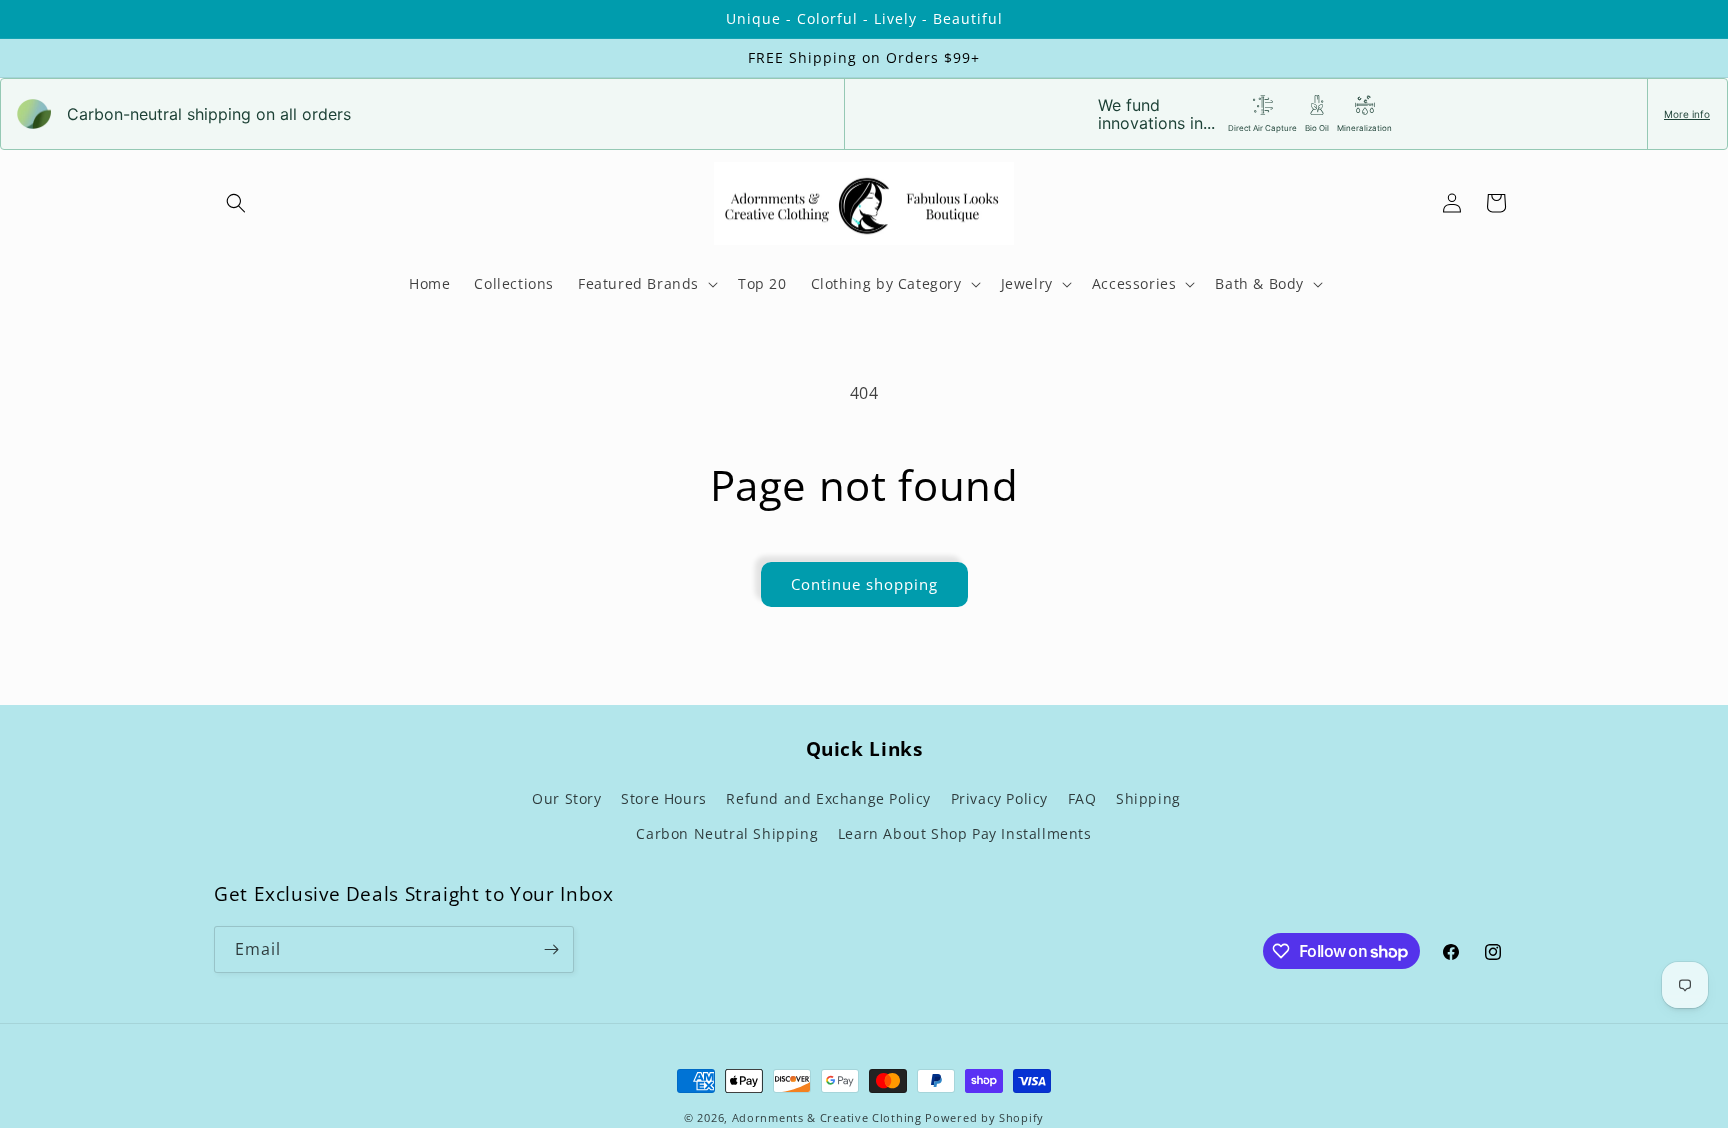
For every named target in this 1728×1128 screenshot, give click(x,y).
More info (1687, 114)
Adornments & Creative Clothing (829, 1117)
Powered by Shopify (984, 1117)
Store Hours (664, 798)
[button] (236, 203)
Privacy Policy (999, 798)
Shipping (1148, 798)
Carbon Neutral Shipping (727, 833)
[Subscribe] (551, 949)
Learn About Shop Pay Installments (965, 833)
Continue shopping (864, 584)
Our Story (566, 798)
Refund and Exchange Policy (828, 798)
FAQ (1082, 798)
